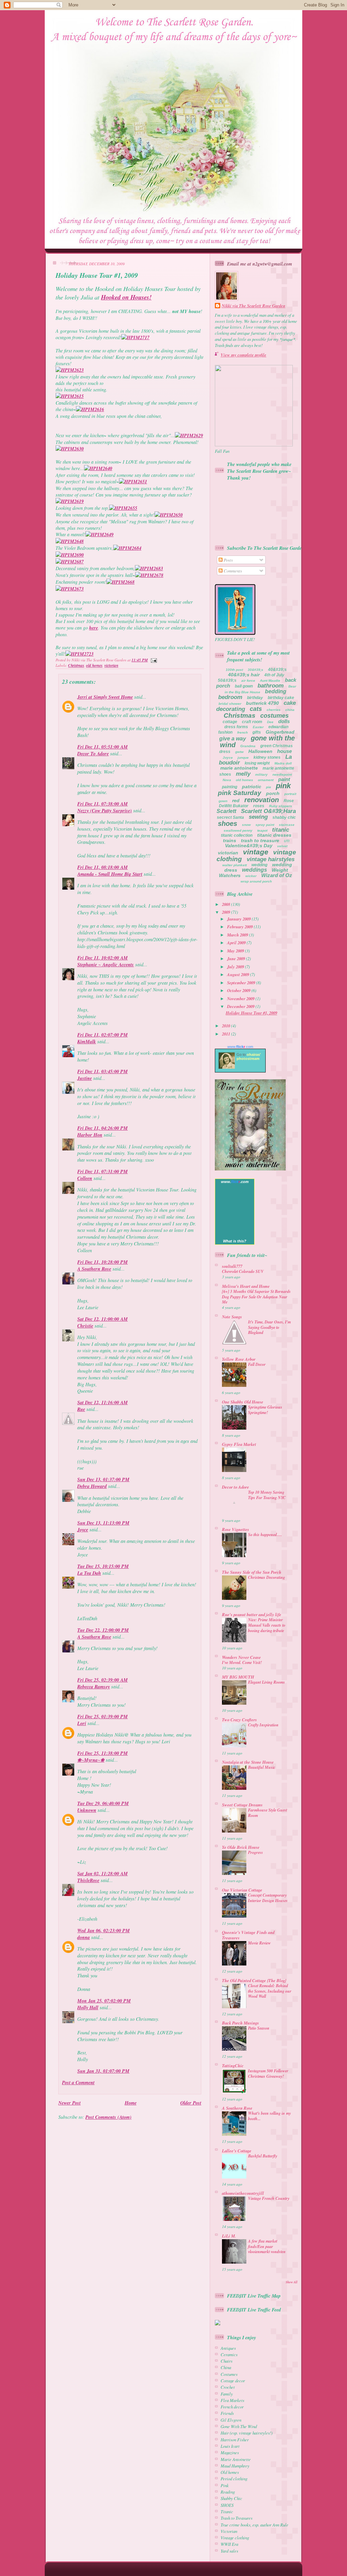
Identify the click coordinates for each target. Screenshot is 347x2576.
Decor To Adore (93, 754)
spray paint (265, 825)
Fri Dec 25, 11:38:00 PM (103, 1753)
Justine (85, 1078)
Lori (82, 1723)
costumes (274, 716)
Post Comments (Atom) (108, 2117)
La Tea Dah (89, 1573)
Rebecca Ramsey (94, 1687)
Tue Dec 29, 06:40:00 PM (103, 1803)
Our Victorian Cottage (242, 1890)
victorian (111, 665)
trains (230, 840)
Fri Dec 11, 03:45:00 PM (103, 1071)
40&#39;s (277, 670)
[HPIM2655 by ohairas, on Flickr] (123, 508)
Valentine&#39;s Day (249, 846)
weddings (254, 870)
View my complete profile (243, 355)
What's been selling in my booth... (269, 2116)
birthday (255, 698)
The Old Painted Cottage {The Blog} (254, 1980)
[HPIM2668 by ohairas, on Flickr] (120, 582)
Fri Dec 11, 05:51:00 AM (103, 747)
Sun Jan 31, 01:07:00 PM (103, 2071)
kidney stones (267, 757)
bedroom (230, 697)
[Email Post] (153, 660)
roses (259, 806)
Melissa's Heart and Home (246, 1286)
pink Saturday (240, 793)
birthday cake (281, 698)
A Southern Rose (94, 1269)
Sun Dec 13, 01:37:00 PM (103, 1479)
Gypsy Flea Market (239, 1444)
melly (243, 774)
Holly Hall (88, 2008)
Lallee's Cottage (237, 2151)
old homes (94, 665)
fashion (225, 732)
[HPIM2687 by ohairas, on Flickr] (70, 562)
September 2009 (242, 983)
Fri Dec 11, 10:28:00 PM (103, 1262)
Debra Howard (92, 1486)
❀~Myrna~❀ (91, 1760)
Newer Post (69, 2103)
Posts (228, 560)
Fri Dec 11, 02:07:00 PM (103, 1035)
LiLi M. (229, 2236)
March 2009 (238, 935)
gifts (257, 732)
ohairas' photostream (249, 1057)
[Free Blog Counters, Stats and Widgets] (218, 2324)
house (284, 751)
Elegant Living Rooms (267, 1682)
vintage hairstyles (271, 859)
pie (269, 787)
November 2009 (241, 999)
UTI (287, 841)
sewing (258, 817)
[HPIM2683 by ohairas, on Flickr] (149, 568)
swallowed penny (238, 830)
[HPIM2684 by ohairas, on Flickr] (127, 548)
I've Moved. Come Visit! (242, 1662)
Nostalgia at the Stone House (248, 1762)
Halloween (260, 751)
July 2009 (236, 967)
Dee (270, 722)
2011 (227, 1034)
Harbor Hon (90, 1135)
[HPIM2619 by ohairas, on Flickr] (70, 501)
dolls (284, 721)
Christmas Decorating (267, 1577)
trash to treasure (260, 840)
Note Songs (232, 1317)
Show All (292, 2282)
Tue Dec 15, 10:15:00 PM (103, 1566)
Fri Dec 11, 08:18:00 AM (103, 867)
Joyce (83, 1530)
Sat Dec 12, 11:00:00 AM (103, 1319)
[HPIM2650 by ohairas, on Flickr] (169, 515)
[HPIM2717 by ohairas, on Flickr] (135, 337)
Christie (85, 1326)
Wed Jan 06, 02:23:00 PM (104, 1931)
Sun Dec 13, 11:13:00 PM (103, 1523)
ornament (266, 780)
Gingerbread (280, 732)
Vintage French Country (269, 2198)
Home (131, 2103)
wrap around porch (256, 881)
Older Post (191, 2103)
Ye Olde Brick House (241, 1847)
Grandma (248, 746)
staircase (287, 825)
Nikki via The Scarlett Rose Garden (253, 306)
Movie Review (259, 1943)
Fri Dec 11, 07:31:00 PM (103, 1171)
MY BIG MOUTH (238, 1677)
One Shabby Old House (243, 1402)
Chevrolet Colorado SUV (243, 1271)
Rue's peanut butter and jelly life (252, 1614)
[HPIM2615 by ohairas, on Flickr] (70, 396)
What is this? (235, 1241)
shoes (228, 824)
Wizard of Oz (277, 875)
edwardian (278, 727)
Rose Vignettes (236, 1529)
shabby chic (284, 817)
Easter (258, 727)
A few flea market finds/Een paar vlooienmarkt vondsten (267, 2246)
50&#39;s (227, 680)
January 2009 (239, 919)
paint (284, 779)
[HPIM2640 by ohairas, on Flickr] (98, 468)
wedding (259, 865)
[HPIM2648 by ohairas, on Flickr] (70, 541)
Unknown (87, 1810)
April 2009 (237, 943)
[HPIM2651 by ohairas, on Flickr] (133, 482)
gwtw (239, 752)
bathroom (271, 686)
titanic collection (237, 835)
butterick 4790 (262, 703)
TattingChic (233, 2066)
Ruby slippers (281, 806)
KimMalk (87, 1042)
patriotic (252, 787)
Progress (256, 1852)
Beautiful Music (262, 1767)
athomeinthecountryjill (243, 2193)
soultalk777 (232, 1266)
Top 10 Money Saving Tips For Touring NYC (267, 1495)
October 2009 (239, 990)
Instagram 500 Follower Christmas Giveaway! (268, 2074)
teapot (262, 830)
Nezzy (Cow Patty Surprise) (105, 811)
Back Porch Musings (240, 2023)
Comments (232, 571)
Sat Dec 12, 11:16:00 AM (103, 1402)
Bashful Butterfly (263, 2156)
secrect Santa (230, 817)
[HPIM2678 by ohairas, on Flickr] (149, 575)
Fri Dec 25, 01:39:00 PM (103, 1717)
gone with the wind (258, 741)
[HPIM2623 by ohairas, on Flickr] (70, 370)
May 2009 (236, 951)
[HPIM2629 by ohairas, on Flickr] (189, 435)
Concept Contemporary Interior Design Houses (268, 1898)
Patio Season (259, 2028)
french (242, 732)
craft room (252, 722)
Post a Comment (78, 2083)
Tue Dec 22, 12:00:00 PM (103, 1630)
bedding (276, 691)
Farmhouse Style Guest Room (268, 1813)
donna (84, 1937)
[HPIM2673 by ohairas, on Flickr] (70, 589)
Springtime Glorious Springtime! (265, 1410)
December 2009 (241, 1006)
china (290, 710)
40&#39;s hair (244, 675)
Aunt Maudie (270, 681)
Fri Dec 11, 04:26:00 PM (103, 1128)
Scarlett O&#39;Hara (268, 811)
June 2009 (237, 958)
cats (256, 709)
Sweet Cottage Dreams (242, 1805)
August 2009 (239, 974)
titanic (281, 830)
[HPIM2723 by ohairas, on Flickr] (79, 654)
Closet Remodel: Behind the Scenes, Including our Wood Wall (270, 1991)
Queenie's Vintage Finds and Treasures (248, 1935)
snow (246, 825)
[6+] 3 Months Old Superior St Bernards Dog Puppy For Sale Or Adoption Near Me (256, 1297)
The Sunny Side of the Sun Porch (252, 1572)
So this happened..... (265, 1535)
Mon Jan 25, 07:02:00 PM (104, 2001)
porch (273, 793)
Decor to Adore (236, 1487)
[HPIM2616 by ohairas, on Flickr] (90, 409)
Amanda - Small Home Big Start (110, 874)
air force (248, 681)
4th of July (274, 675)
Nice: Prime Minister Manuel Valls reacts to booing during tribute (267, 1625)
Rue (81, 1409)
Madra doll (283, 763)
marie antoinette (239, 768)
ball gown (244, 686)
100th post (234, 670)
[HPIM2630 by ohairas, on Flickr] (70, 449)
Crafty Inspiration (263, 1725)
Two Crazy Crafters (239, 1720)
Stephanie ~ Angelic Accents (106, 965)
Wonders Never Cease (241, 1657)
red (236, 800)
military (261, 774)
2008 (227, 904)
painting (230, 787)
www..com (240, 1047)
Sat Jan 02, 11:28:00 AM (103, 1874)
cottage (230, 722)
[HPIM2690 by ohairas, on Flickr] (70, 555)
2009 (227, 912)
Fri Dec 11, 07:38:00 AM (103, 804)
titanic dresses (274, 835)
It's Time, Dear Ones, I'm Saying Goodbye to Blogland (269, 1327)
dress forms (236, 727)
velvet (282, 846)
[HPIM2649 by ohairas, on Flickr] (99, 535)
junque (243, 758)
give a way (233, 739)
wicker (251, 876)
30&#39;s (256, 670)
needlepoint (282, 774)
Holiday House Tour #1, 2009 (97, 275)
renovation (262, 800)
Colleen (85, 1178)
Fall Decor (257, 1364)
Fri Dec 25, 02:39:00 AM (103, 1680)
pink (283, 786)
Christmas (76, 665)
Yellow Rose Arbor (239, 1359)
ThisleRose (88, 1880)
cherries (274, 710)
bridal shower (230, 704)
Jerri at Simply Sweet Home (105, 697)
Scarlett (226, 811)
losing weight (257, 763)
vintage (256, 852)
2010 (227, 1026)
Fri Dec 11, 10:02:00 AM (103, 958)
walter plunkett (234, 865)
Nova (227, 780)
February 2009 (240, 927)
